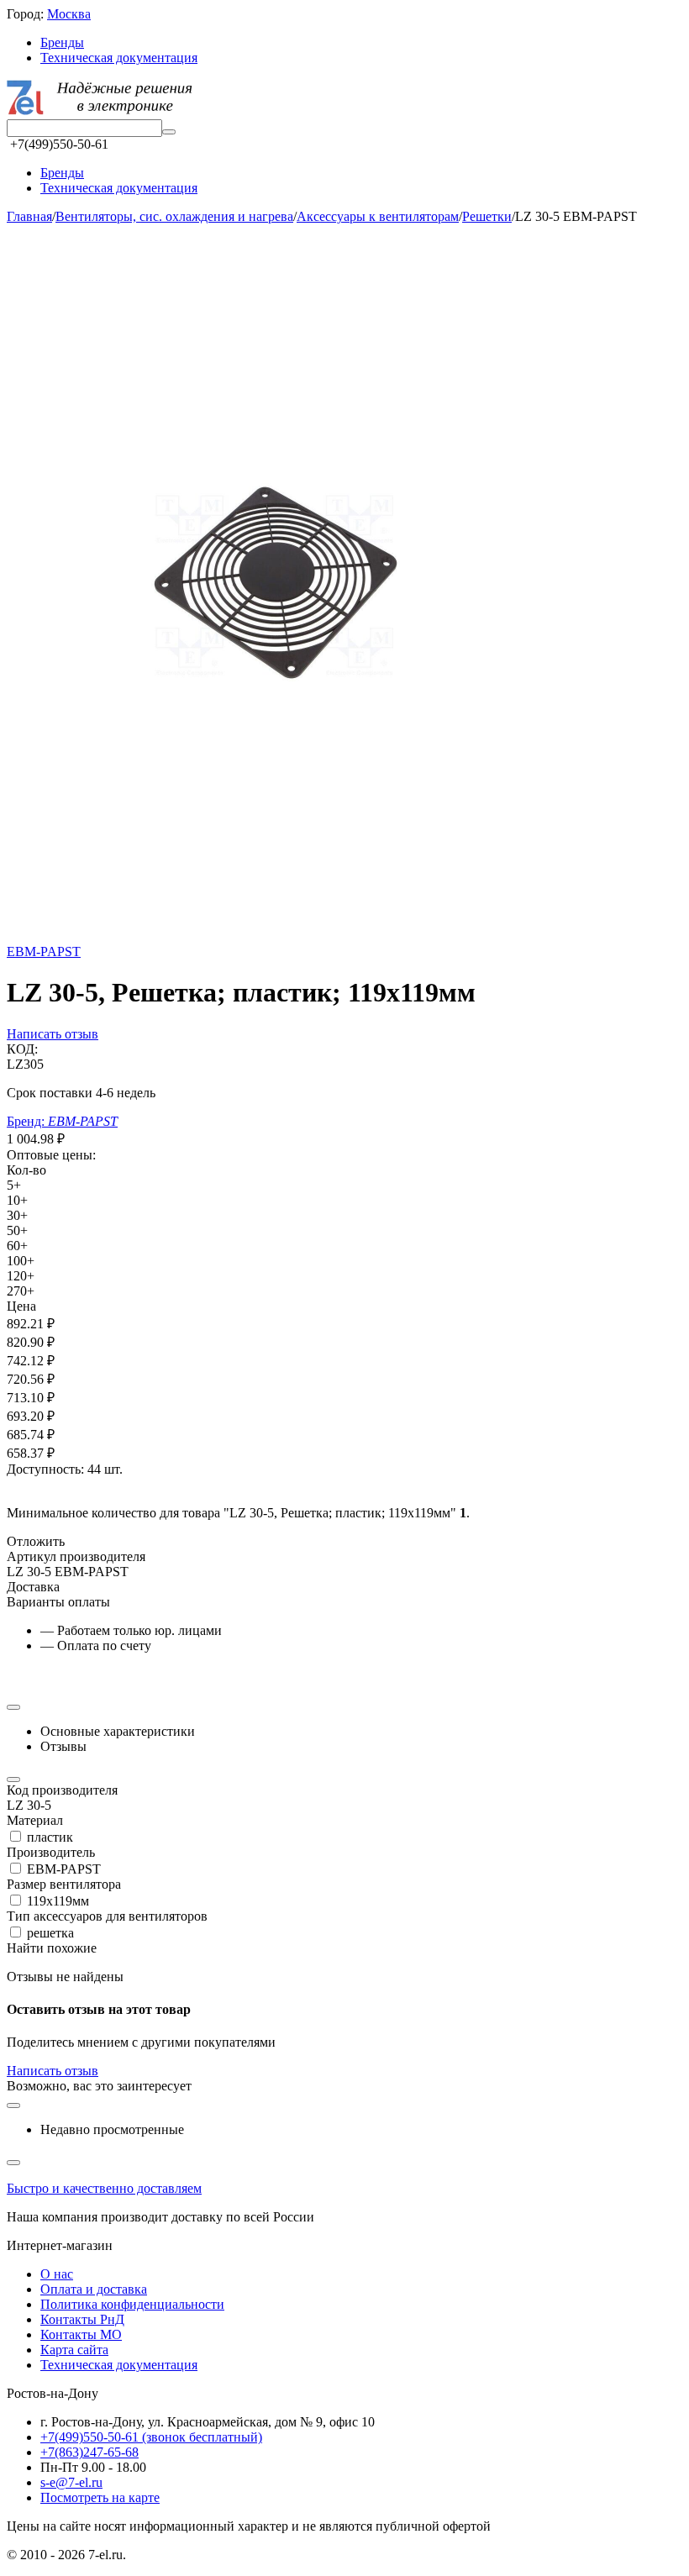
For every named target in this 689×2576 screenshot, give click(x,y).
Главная (29, 216)
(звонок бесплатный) (151, 2437)
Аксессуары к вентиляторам (378, 216)
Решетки (487, 216)
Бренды (62, 42)
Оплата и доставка (94, 2289)
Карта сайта (74, 2350)
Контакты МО (81, 2334)
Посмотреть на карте (100, 2497)
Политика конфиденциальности (132, 2304)
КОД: (22, 1049)
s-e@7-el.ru (71, 2482)
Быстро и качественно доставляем (104, 2188)
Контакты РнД (82, 2319)
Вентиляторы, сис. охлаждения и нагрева (174, 216)
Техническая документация (119, 58)
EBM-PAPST (44, 952)
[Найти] (169, 132)
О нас (57, 2274)
